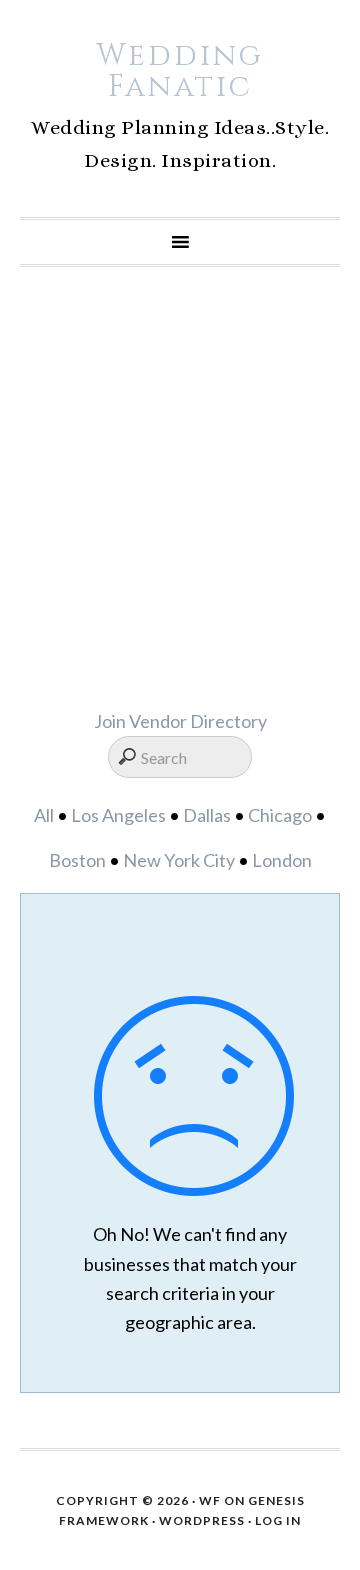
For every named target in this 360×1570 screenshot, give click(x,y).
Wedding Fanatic (180, 71)
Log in (278, 1520)
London (282, 860)
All (44, 815)
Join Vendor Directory (180, 721)
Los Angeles (118, 815)
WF (210, 1500)
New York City (179, 860)
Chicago (280, 815)
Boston (77, 860)
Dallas (207, 815)
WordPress (202, 1520)
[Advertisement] (180, 487)
